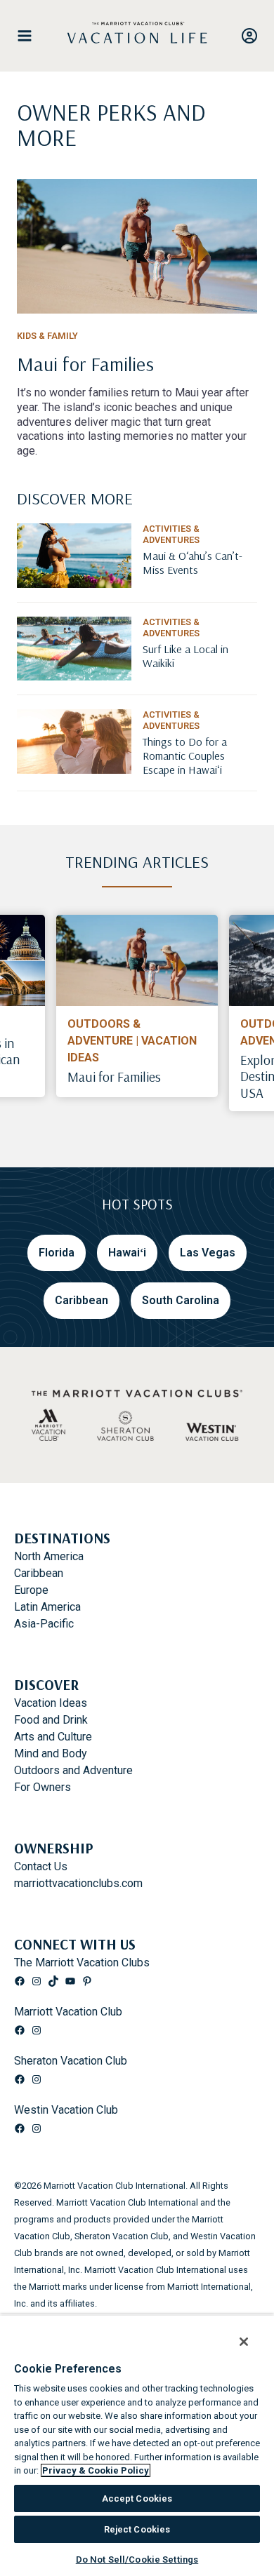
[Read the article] (137, 390)
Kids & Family (47, 336)
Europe (31, 1590)
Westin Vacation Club (66, 2110)
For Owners (43, 1787)
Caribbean (39, 1573)
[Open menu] (30, 36)
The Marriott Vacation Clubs (82, 1963)
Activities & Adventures (171, 534)
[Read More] (200, 581)
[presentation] (137, 960)
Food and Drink (51, 1720)
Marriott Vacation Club (68, 2012)
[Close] (235, 2333)
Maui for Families (114, 1077)
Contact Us (41, 1866)
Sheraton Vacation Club (71, 2061)
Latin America (47, 1607)
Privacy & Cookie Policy (96, 2470)
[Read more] (137, 246)
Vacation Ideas (51, 1703)
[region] (137, 2441)
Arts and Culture (53, 1737)
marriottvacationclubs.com (78, 1883)
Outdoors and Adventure (73, 1770)
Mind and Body (51, 1753)
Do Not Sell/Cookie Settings (137, 2560)
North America (49, 1556)
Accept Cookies (137, 2498)
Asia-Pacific (44, 1624)
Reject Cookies (137, 2529)
